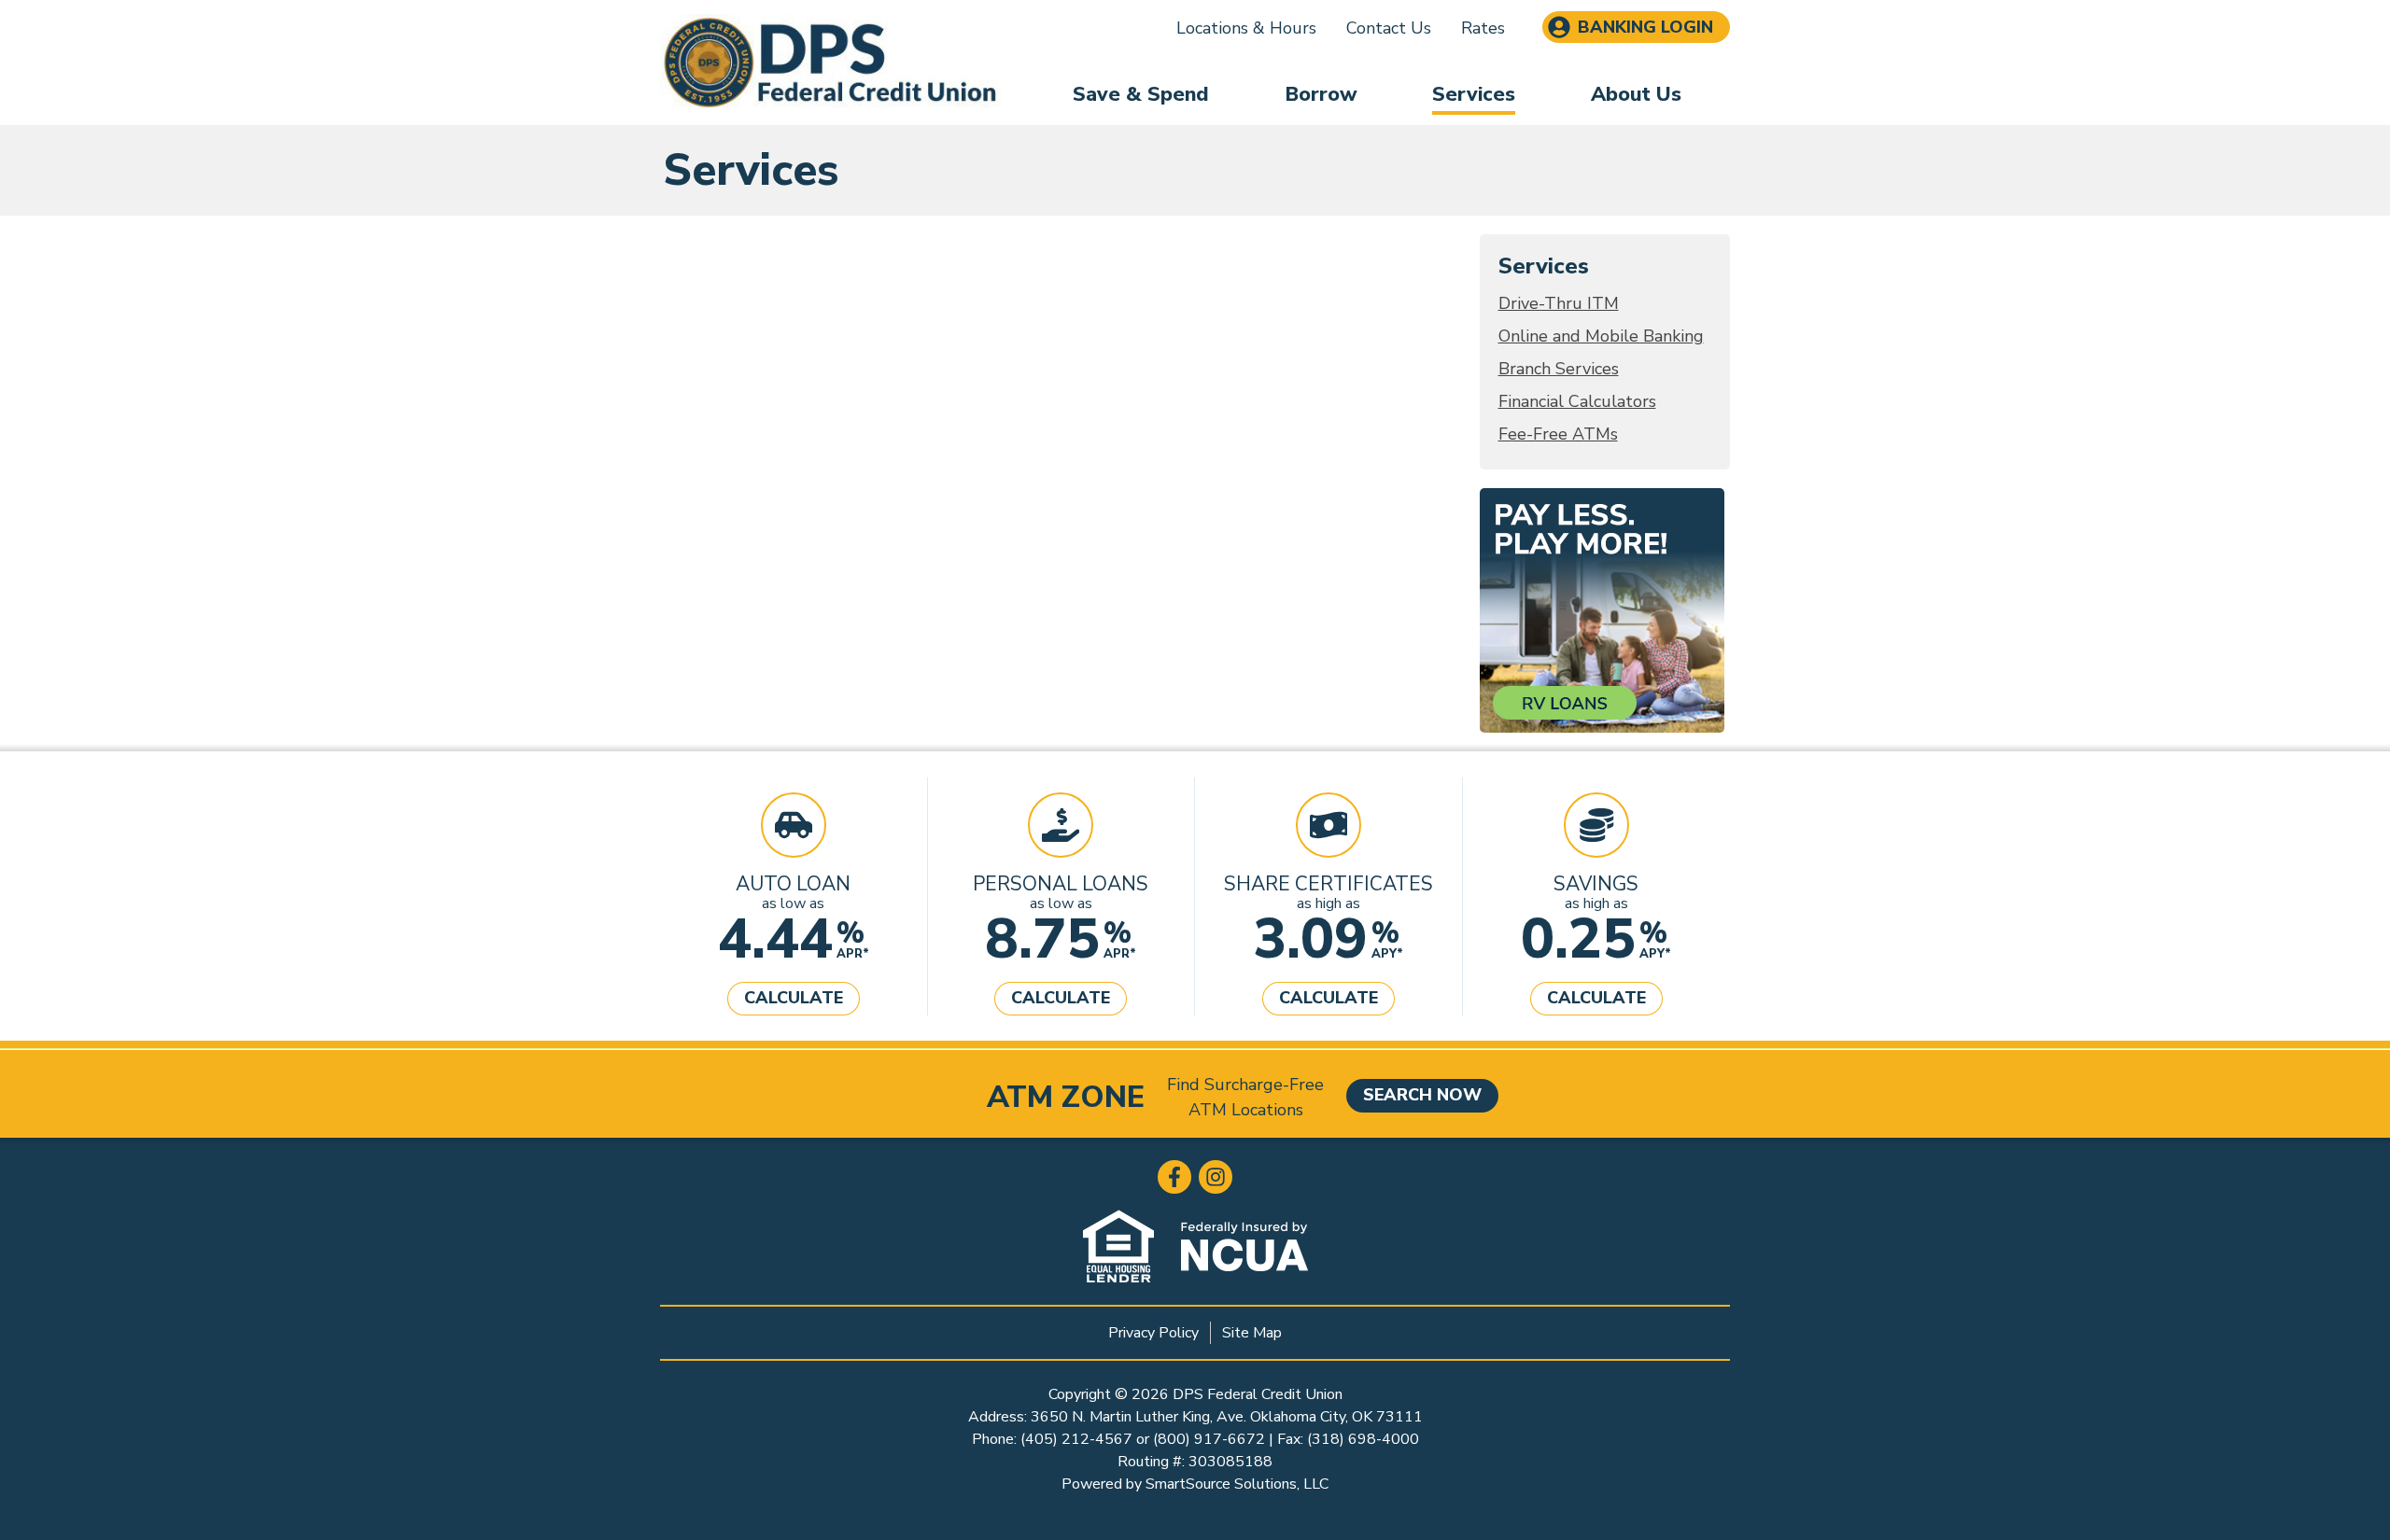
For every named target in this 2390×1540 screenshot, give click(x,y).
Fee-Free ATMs (1558, 434)
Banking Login (1645, 27)
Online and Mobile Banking (1601, 336)
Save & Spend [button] (1141, 94)
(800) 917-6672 (1209, 1439)
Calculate (794, 998)
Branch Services (1559, 369)
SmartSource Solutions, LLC (1237, 1484)
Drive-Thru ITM (1559, 303)
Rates (1483, 28)
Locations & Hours (1246, 28)
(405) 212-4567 (1076, 1439)
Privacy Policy (1153, 1333)
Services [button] (1474, 94)
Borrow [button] (1321, 94)
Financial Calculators (1577, 401)
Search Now (1422, 1095)
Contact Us (1389, 28)
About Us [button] (1636, 94)
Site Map (1252, 1333)
